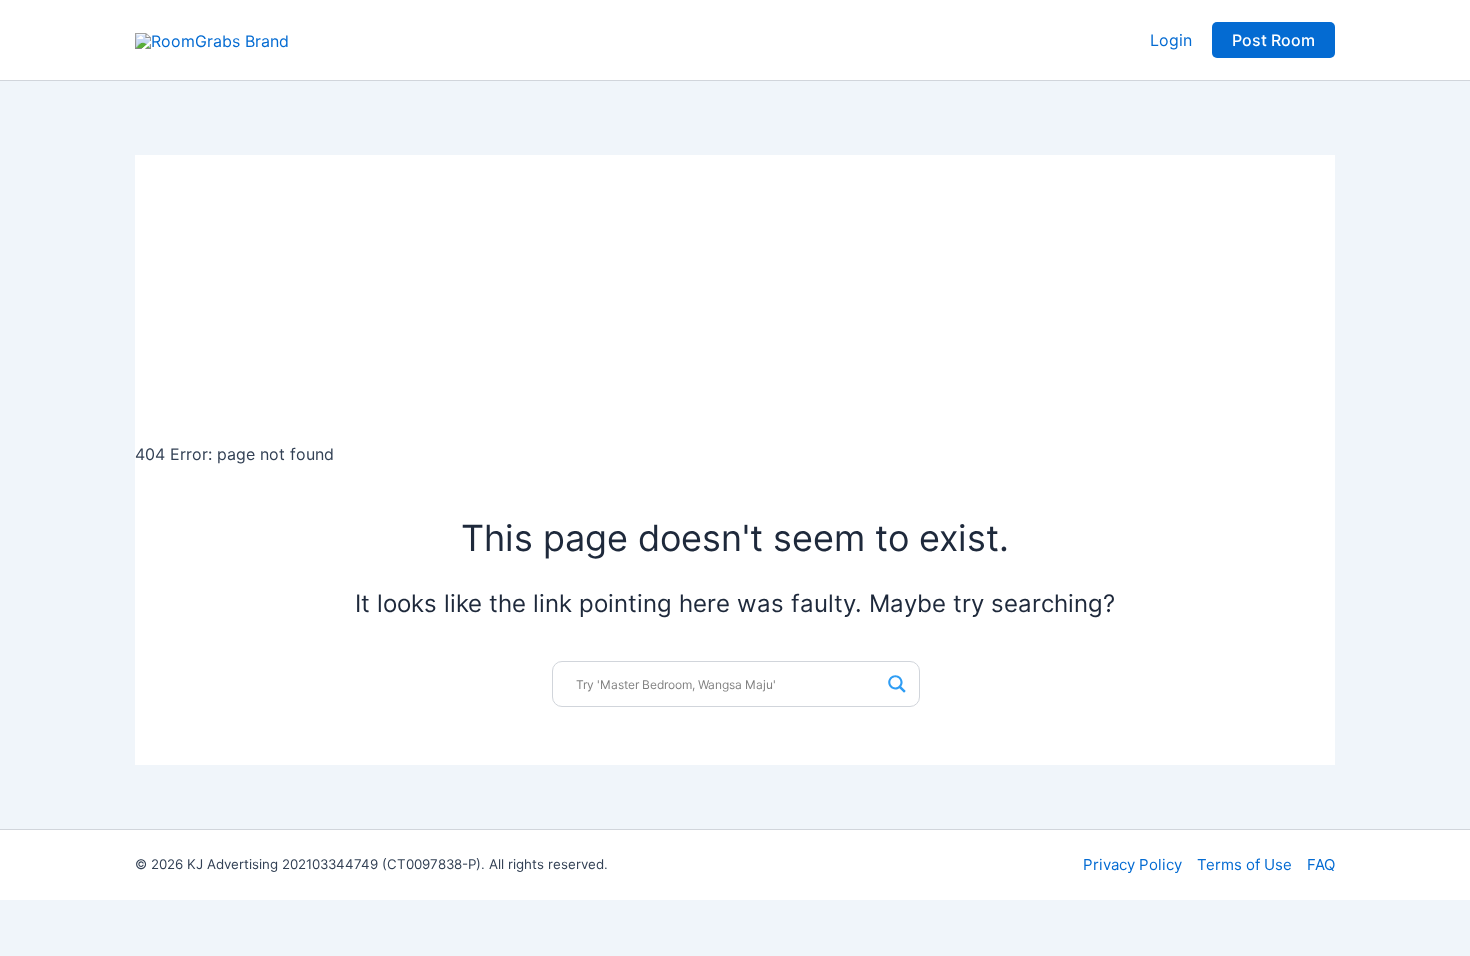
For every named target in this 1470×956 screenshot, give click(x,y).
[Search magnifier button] (897, 684)
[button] (1273, 40)
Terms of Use (1244, 864)
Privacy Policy (1132, 864)
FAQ (1321, 864)
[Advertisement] (735, 295)
